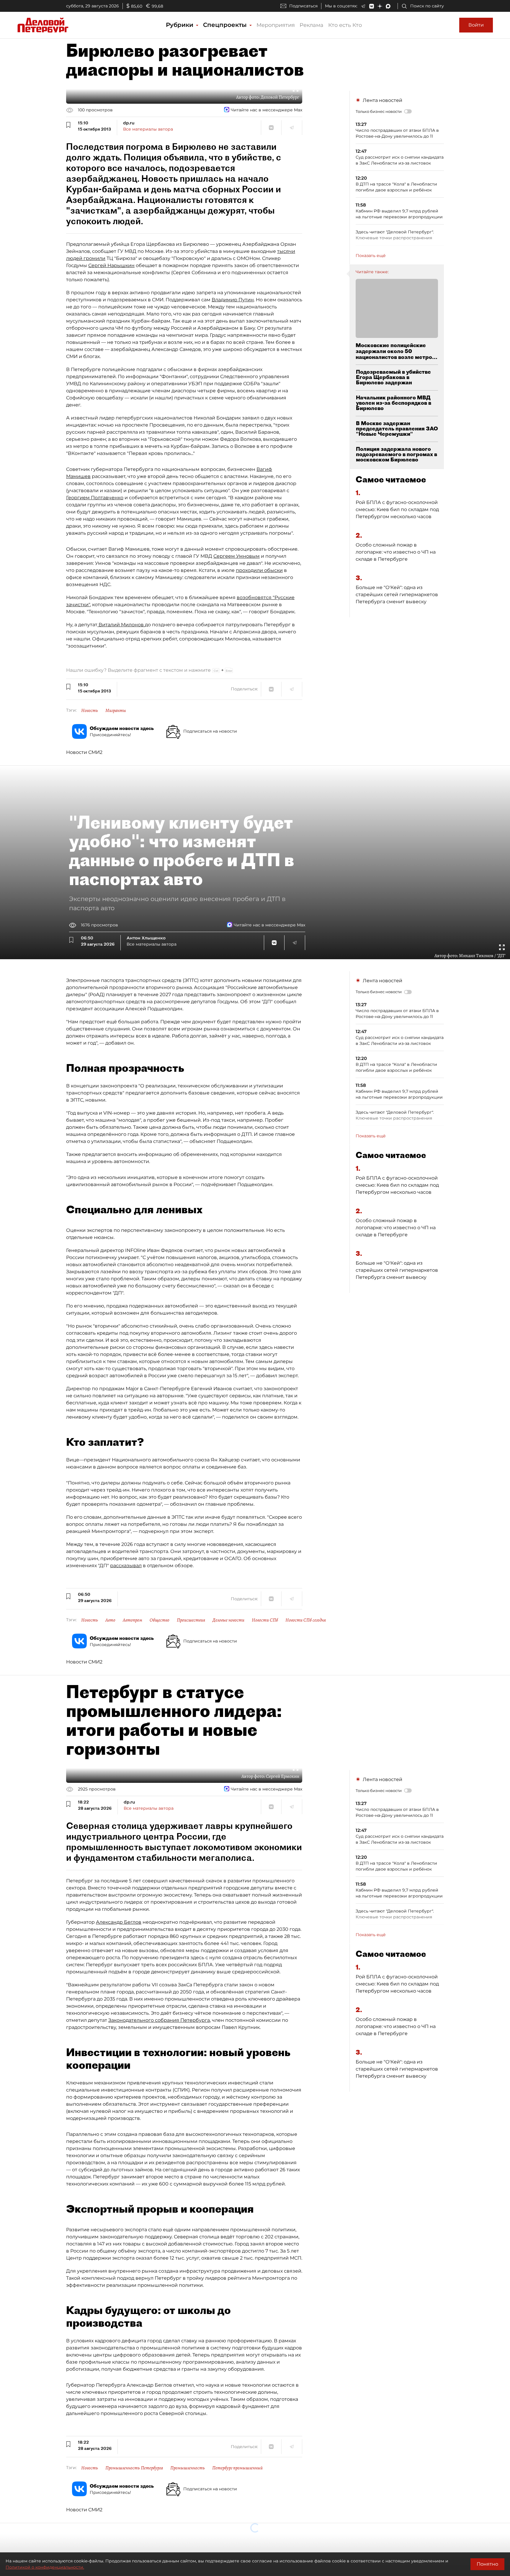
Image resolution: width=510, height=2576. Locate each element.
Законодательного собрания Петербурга (159, 2020)
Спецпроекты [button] (226, 25)
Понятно (487, 2564)
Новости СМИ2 (84, 752)
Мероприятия (276, 25)
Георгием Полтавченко (95, 498)
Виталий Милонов (121, 625)
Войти (476, 25)
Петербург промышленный (237, 2468)
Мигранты (116, 710)
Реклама (312, 25)
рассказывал (126, 1566)
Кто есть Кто (345, 25)
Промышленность (188, 2468)
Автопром (133, 1620)
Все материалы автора (148, 129)
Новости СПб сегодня (306, 1620)
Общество (160, 1620)
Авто (110, 1620)
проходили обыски (259, 570)
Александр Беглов (119, 1922)
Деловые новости (228, 1620)
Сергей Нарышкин (111, 265)
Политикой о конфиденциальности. (45, 2567)
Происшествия (191, 1620)
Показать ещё (371, 256)
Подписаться (303, 6)
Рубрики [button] (180, 25)
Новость (90, 710)
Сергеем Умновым (237, 556)
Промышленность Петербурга (134, 2468)
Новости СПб (265, 1620)
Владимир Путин (233, 300)
